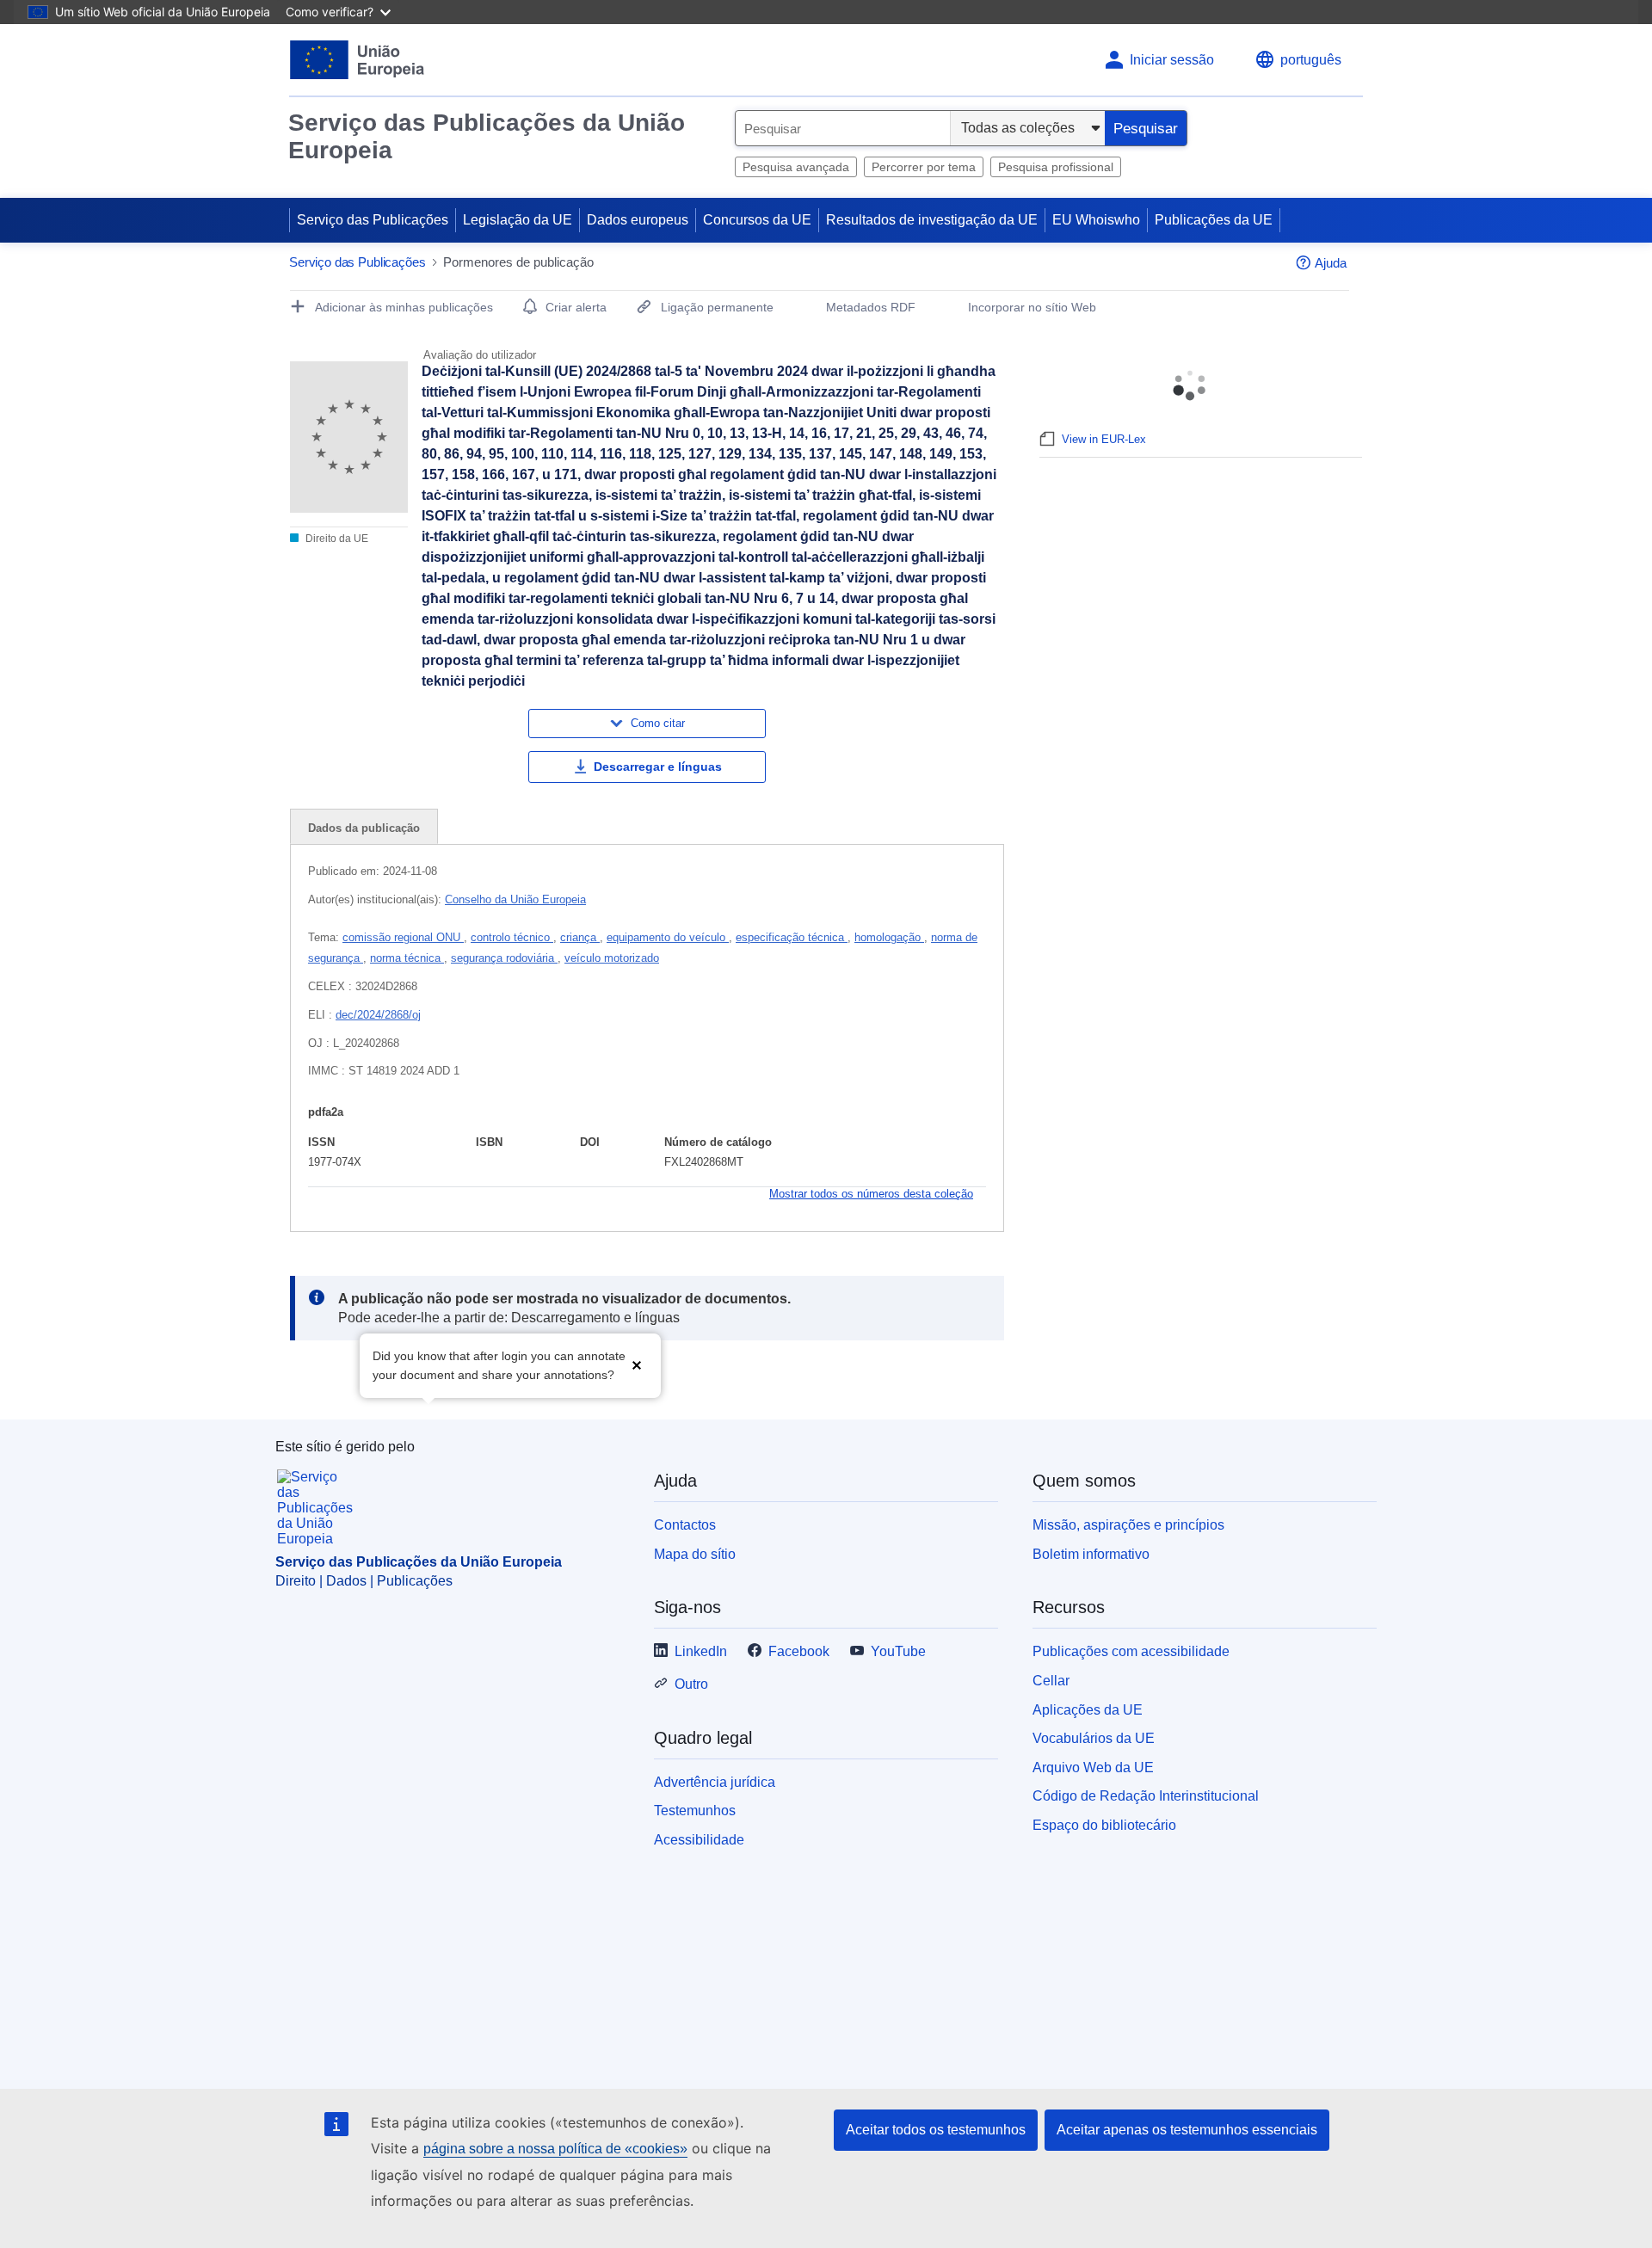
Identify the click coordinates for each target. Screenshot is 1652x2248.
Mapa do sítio (695, 1554)
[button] (637, 1364)
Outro (691, 1684)
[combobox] (843, 128)
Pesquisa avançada (796, 167)
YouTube (898, 1651)
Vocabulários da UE (1094, 1738)
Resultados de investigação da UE (932, 220)
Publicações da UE (1214, 220)
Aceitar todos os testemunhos (936, 2130)
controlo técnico (512, 937)
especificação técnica (792, 937)
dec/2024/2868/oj (378, 1015)
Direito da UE (336, 539)
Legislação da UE (518, 220)
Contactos (685, 1525)
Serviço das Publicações (373, 220)
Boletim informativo (1091, 1554)
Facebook (799, 1651)
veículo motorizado (612, 958)
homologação (889, 937)
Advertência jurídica (715, 1782)
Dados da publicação (364, 828)
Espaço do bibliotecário (1104, 1825)
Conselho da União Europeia (515, 899)
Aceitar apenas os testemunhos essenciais (1187, 2130)
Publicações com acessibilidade (1131, 1651)
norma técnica (407, 958)
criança (580, 937)
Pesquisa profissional (1056, 167)
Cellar (1051, 1681)
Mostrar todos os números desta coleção (871, 1194)
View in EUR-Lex (1104, 439)
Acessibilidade (699, 1840)
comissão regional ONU (403, 937)
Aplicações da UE (1088, 1710)
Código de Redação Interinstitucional (1146, 1796)
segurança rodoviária (504, 958)
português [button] (1311, 60)
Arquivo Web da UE (1093, 1768)
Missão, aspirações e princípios (1128, 1525)
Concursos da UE (757, 220)
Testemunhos (695, 1811)
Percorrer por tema (924, 167)
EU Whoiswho (1096, 220)
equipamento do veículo (668, 937)
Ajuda (1331, 263)
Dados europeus (638, 220)
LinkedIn (701, 1651)
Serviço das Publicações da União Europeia (487, 136)
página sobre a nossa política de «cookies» (555, 2149)
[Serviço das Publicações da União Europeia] (358, 60)
